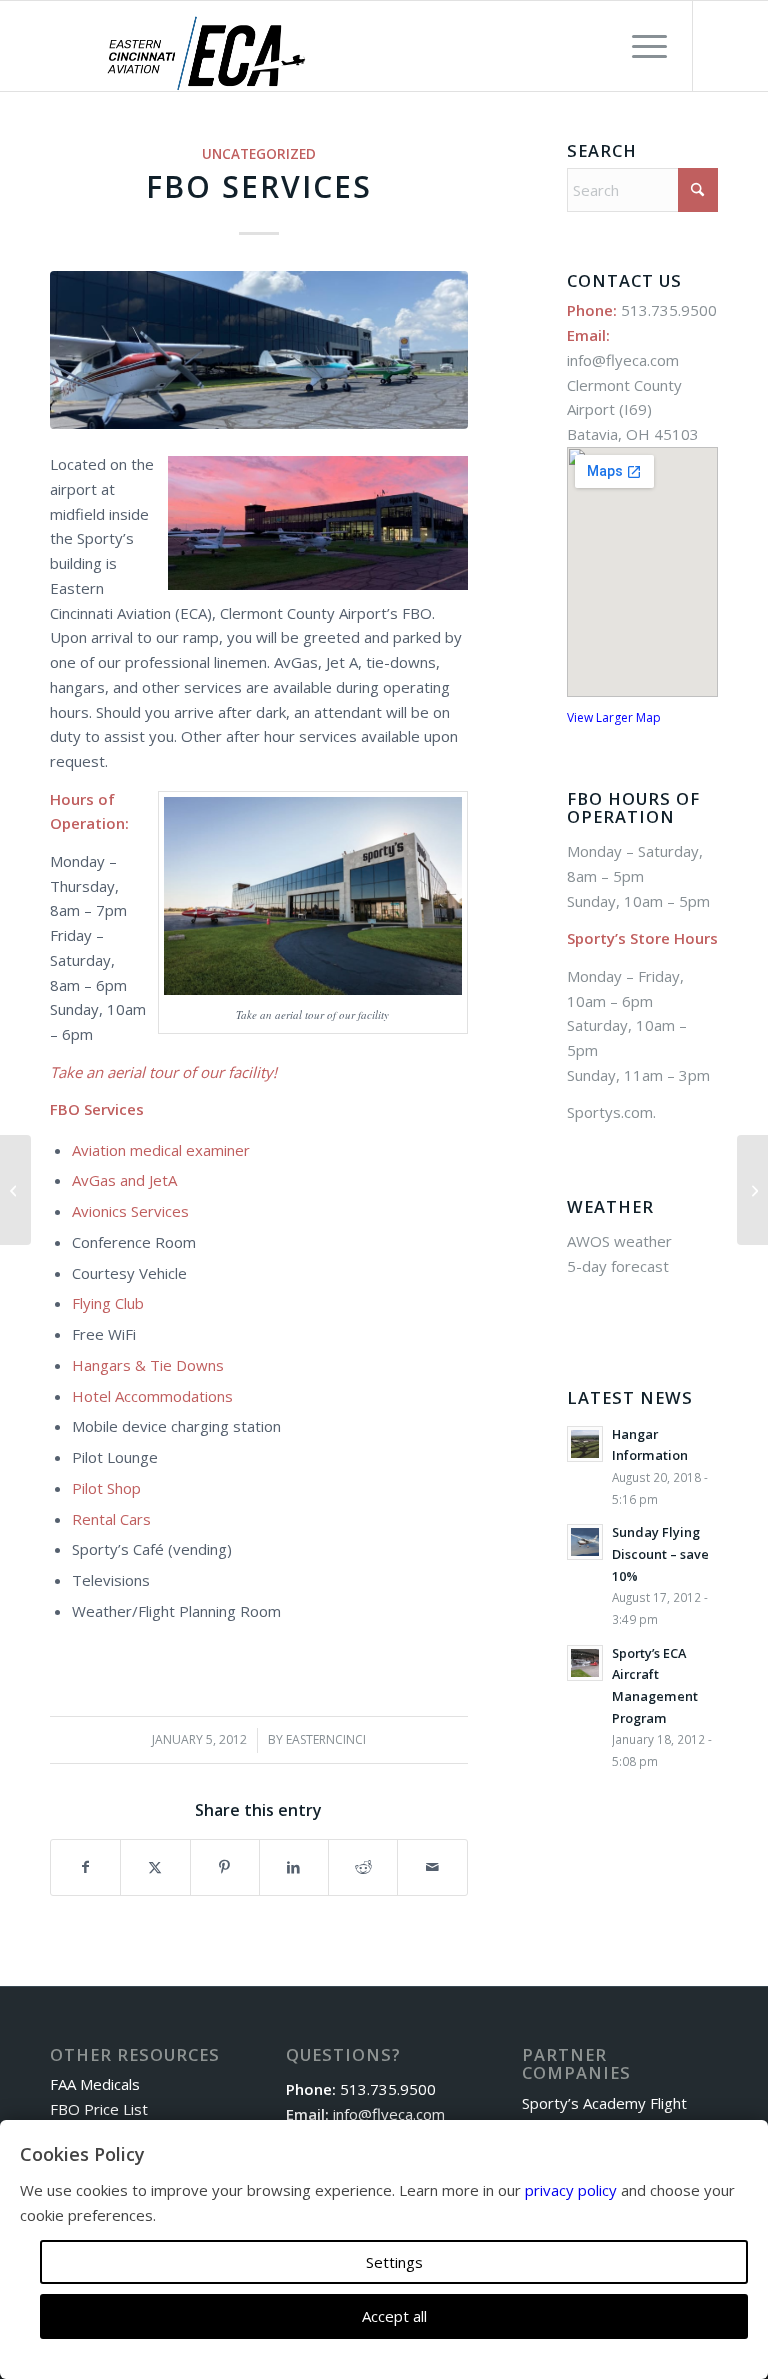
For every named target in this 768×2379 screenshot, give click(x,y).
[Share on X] (155, 1867)
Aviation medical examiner (161, 1150)
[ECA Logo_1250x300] (206, 53)
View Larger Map (614, 717)
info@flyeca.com (623, 360)
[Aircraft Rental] (15, 1190)
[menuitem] (639, 46)
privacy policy (571, 2190)
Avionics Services (130, 1211)
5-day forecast (618, 1266)
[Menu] (639, 46)
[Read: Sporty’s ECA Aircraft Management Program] (585, 1663)
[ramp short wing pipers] (259, 350)
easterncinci (326, 1739)
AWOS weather (619, 1241)
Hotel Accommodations (152, 1396)
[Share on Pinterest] (225, 1867)
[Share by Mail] (432, 1867)
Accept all (394, 2316)
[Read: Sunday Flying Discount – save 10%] (585, 1542)
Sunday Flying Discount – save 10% (660, 1553)
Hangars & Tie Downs (148, 1365)
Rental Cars (111, 1519)
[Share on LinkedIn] (294, 1867)
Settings (394, 2262)
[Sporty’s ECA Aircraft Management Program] (752, 1190)
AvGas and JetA (124, 1180)
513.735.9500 (669, 310)
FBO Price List (99, 2109)
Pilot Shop (106, 1488)
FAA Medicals (95, 2084)
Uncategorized (259, 154)
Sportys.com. (613, 1112)
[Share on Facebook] (85, 1867)
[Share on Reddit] (363, 1867)
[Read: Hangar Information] (585, 1444)
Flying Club (108, 1303)
